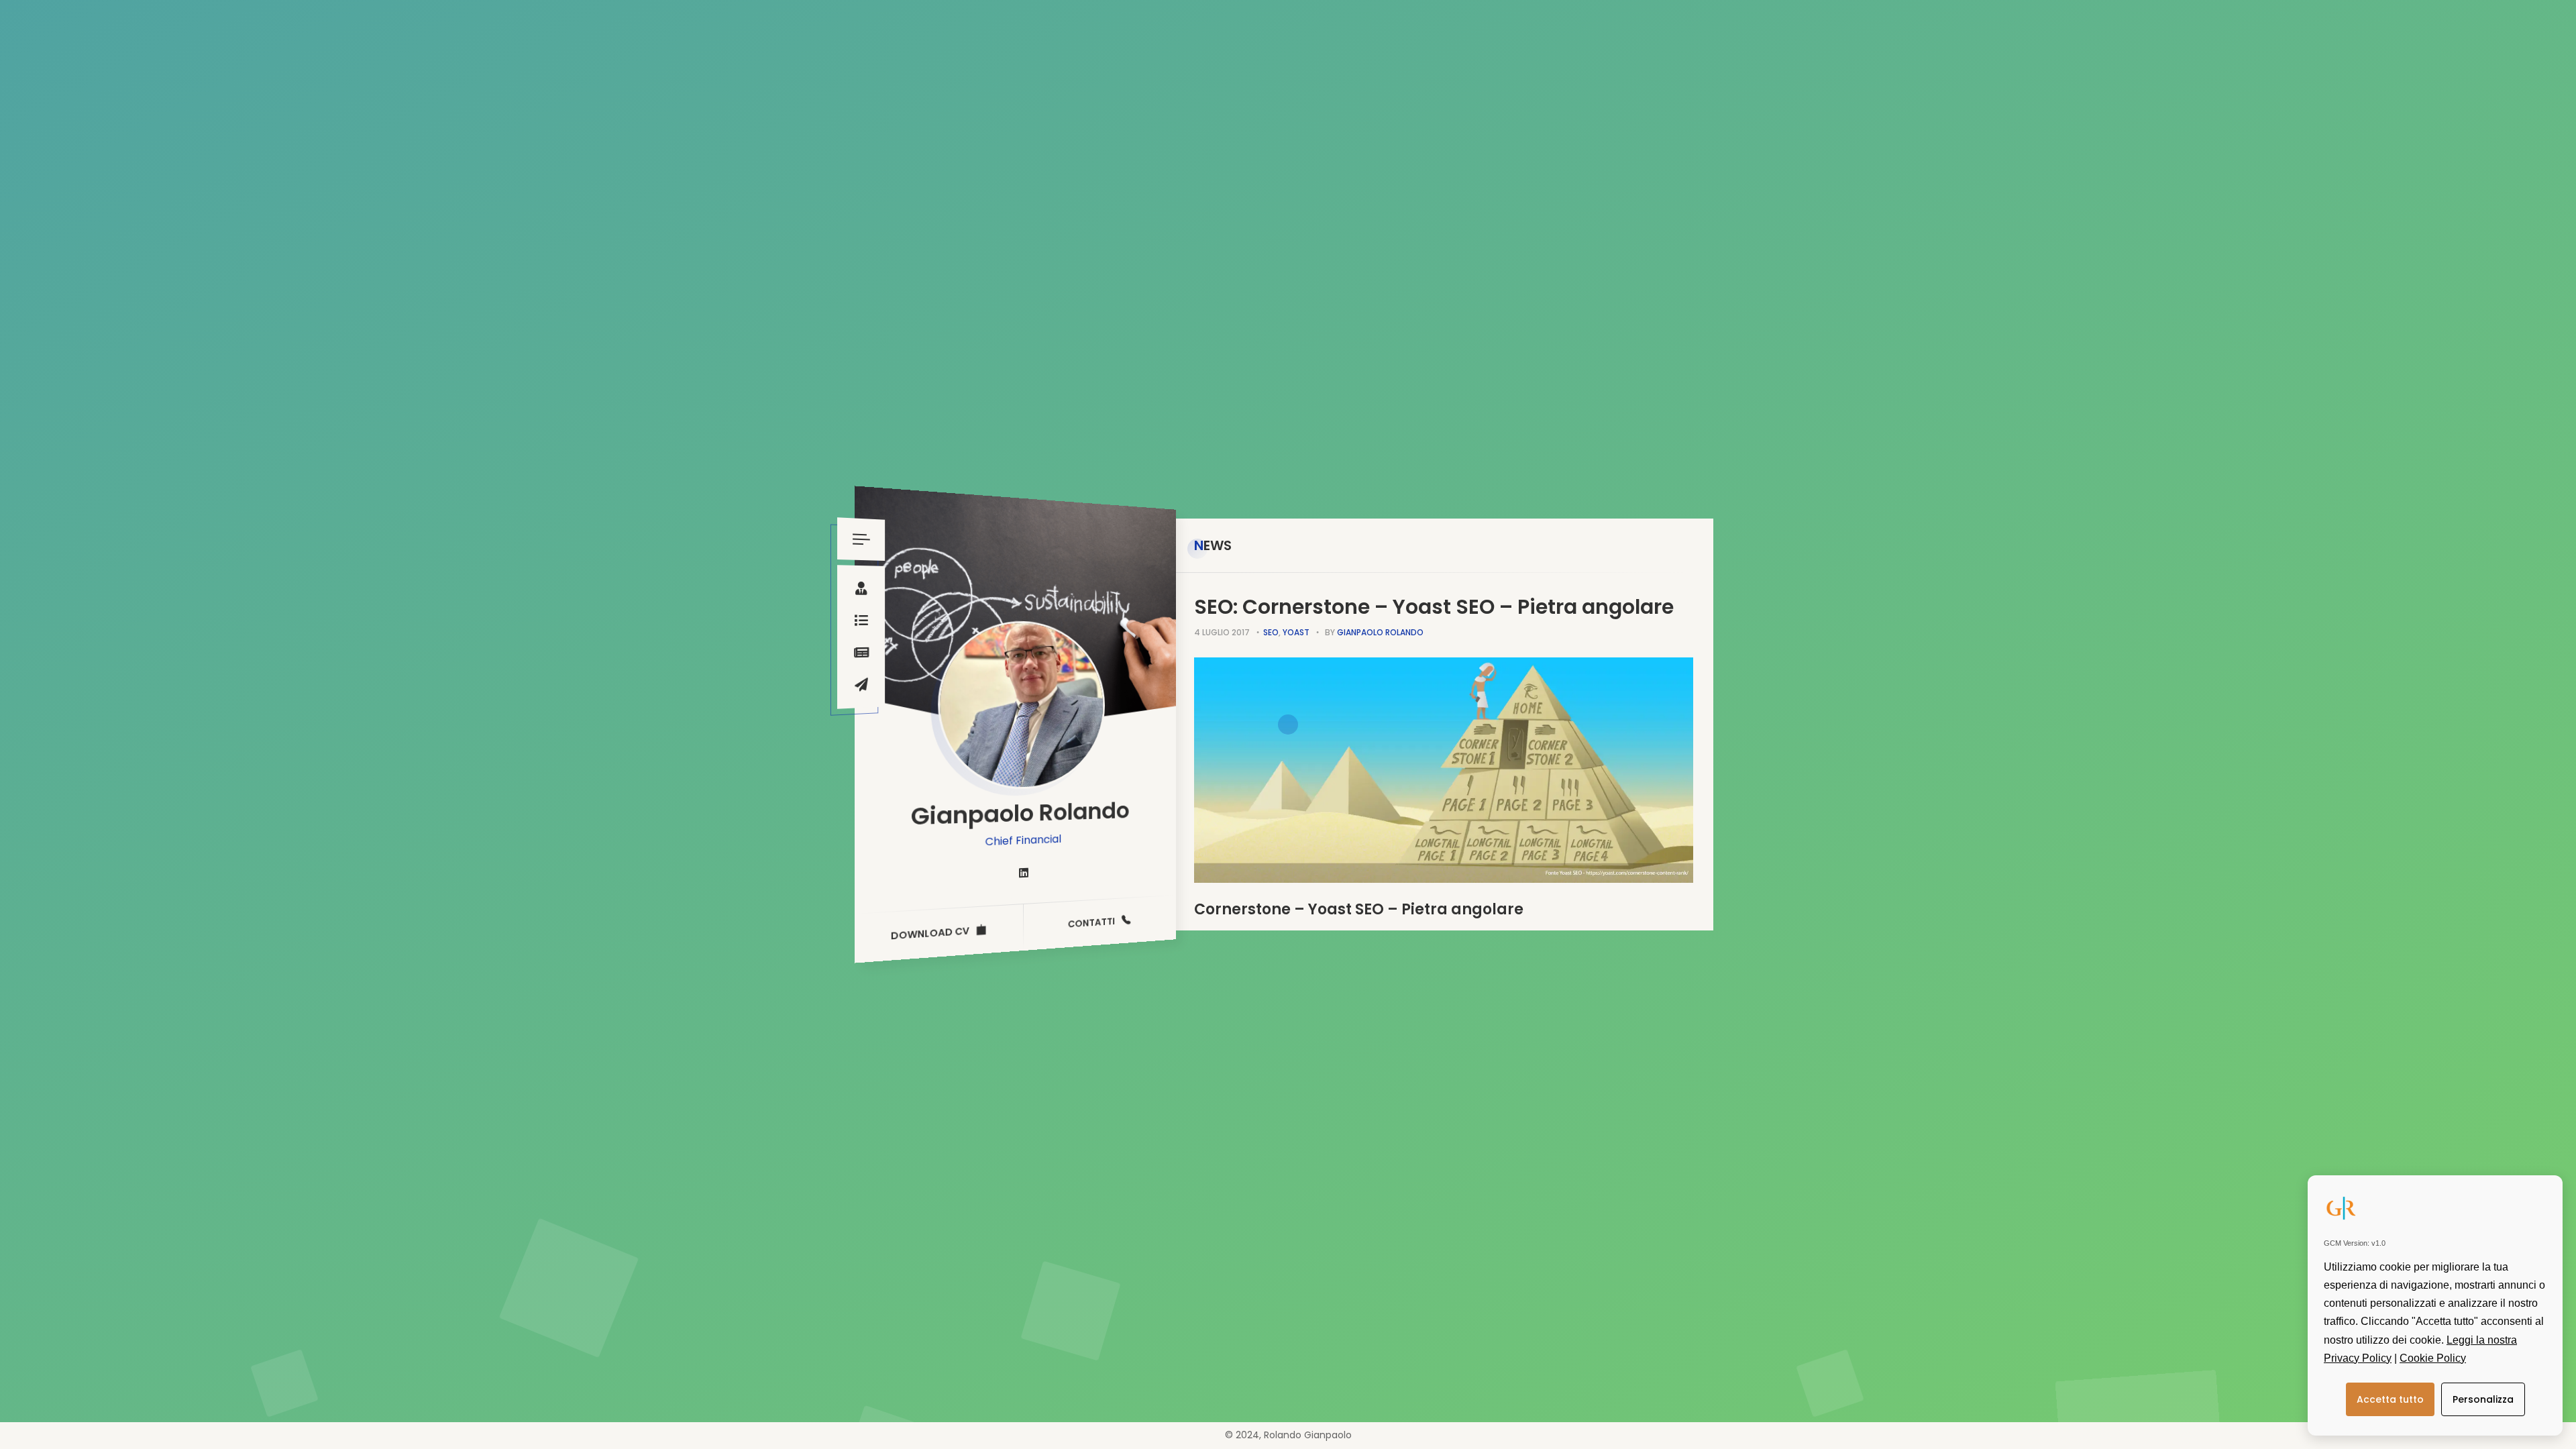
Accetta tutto (2390, 1399)
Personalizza (2483, 1399)
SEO (1271, 632)
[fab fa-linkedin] (1024, 873)
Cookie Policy (2433, 1358)
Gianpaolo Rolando (1380, 632)
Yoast (1296, 632)
